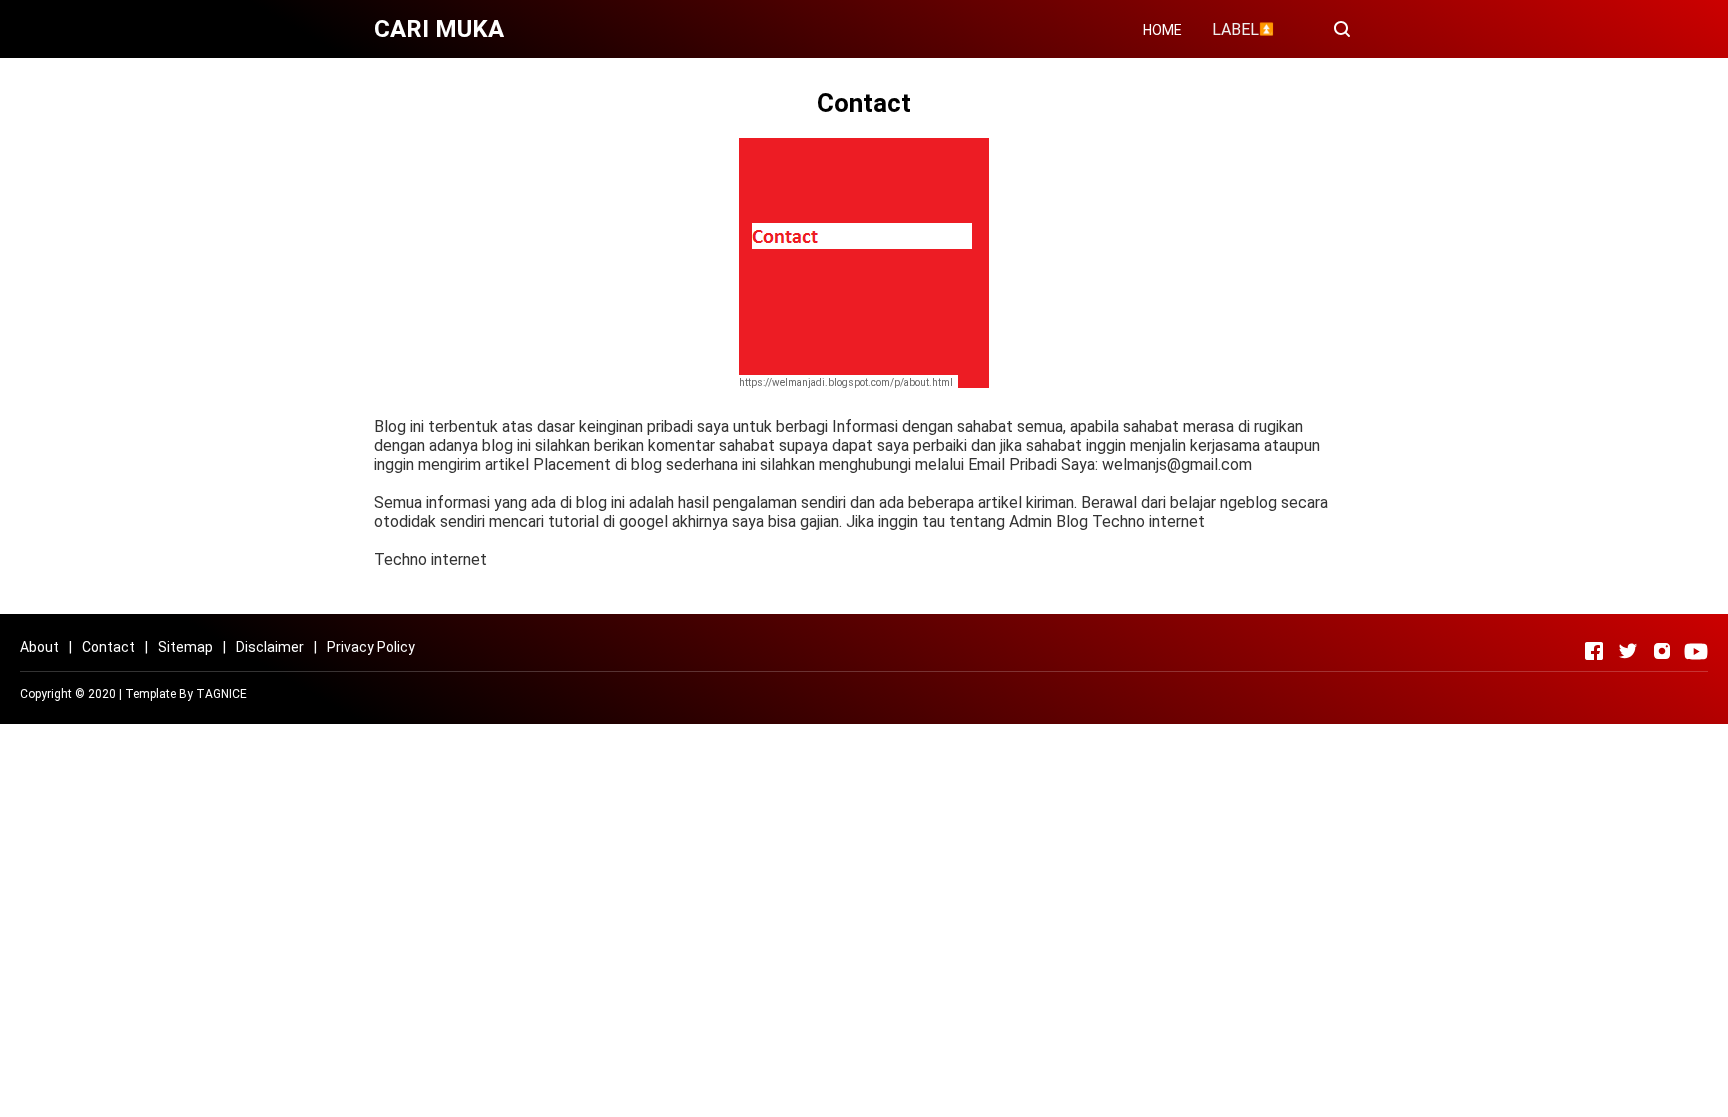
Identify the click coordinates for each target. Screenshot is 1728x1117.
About (39, 647)
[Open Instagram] (1662, 651)
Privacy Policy (371, 647)
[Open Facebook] (1594, 651)
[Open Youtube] (1696, 651)
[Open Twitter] (1628, 651)
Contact (108, 647)
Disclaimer (270, 647)
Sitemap (185, 647)
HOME (1162, 30)
